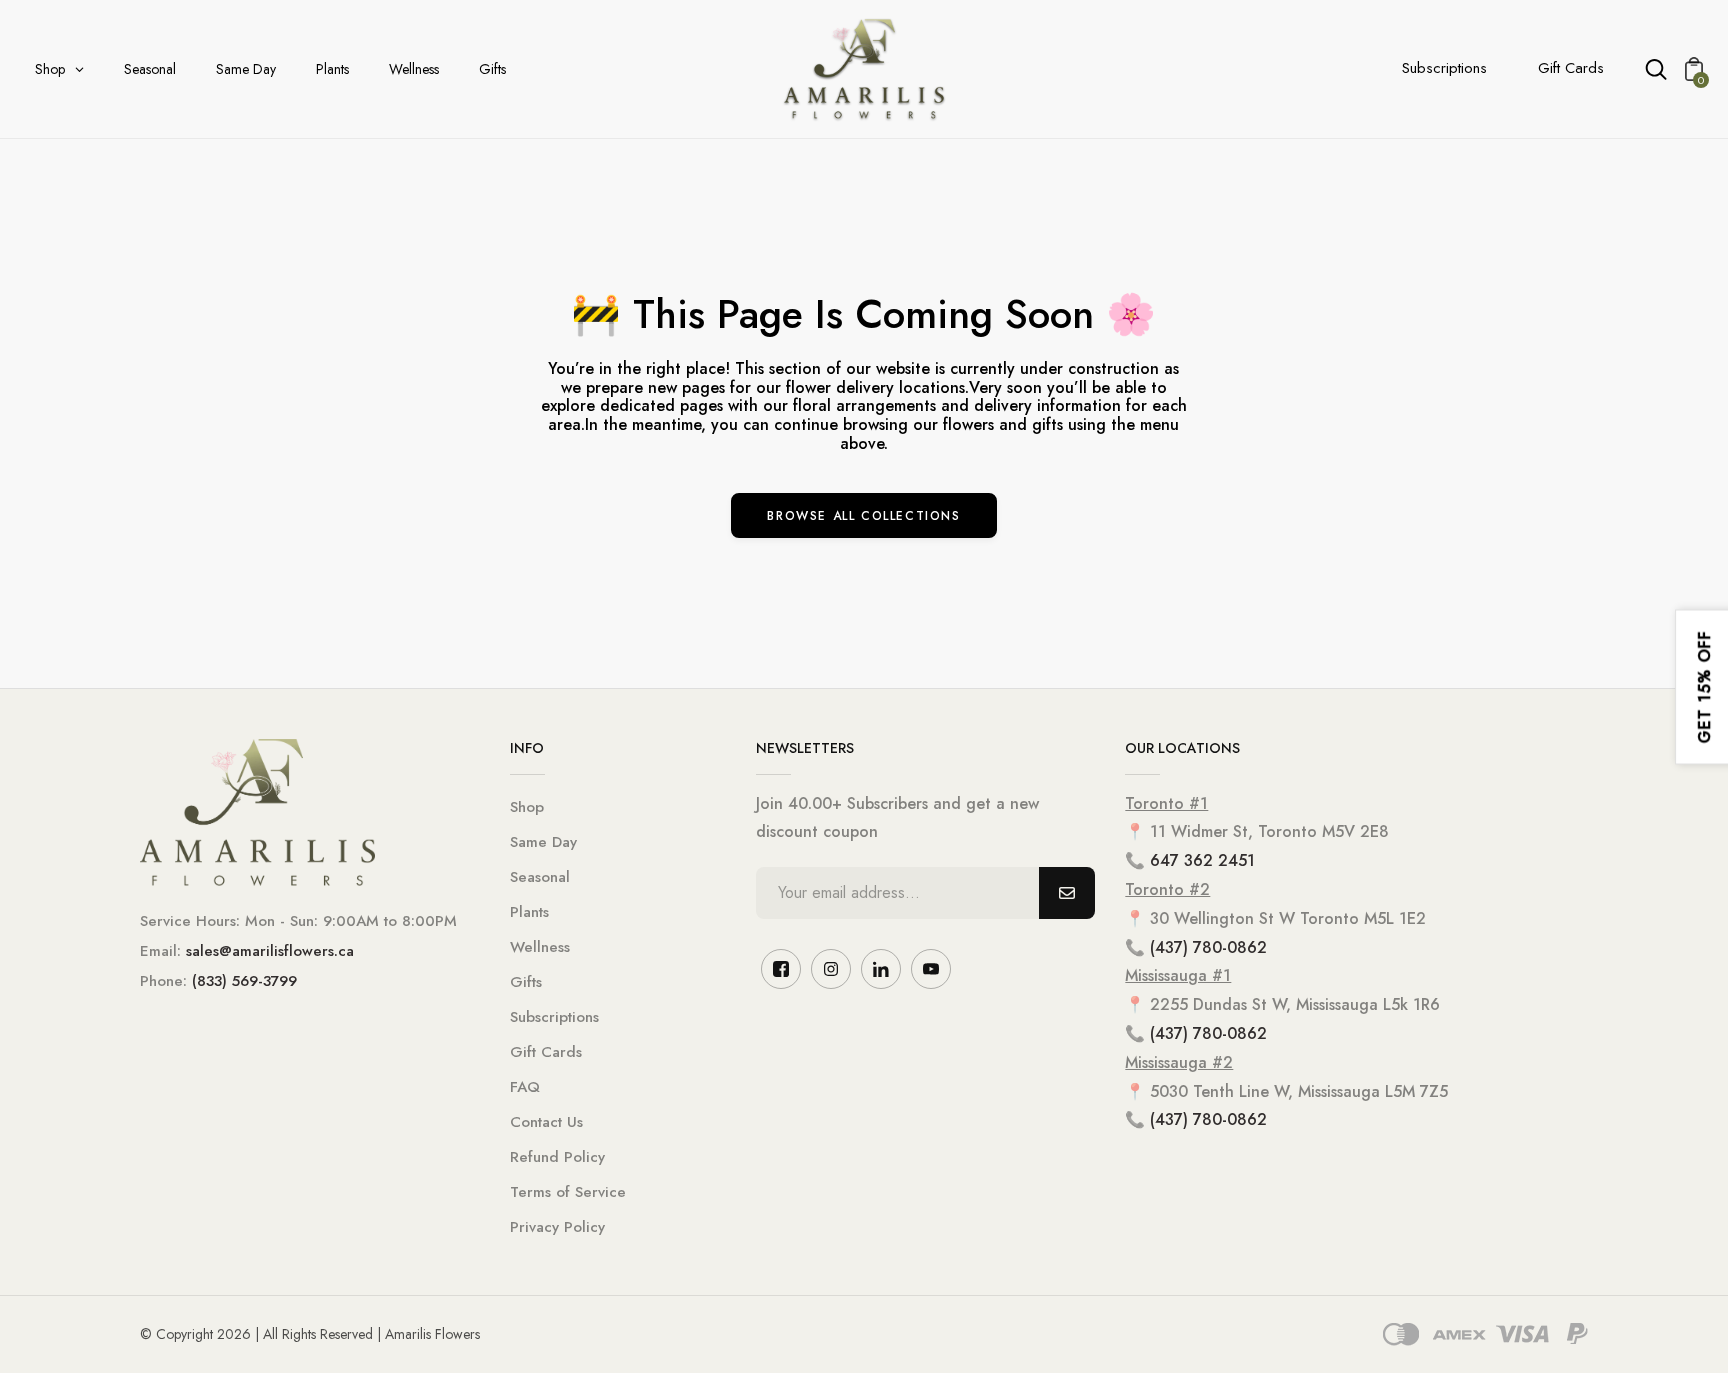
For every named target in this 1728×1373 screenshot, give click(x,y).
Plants (529, 912)
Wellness (540, 947)
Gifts (526, 982)
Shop (527, 807)
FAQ (525, 1087)
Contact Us (546, 1122)
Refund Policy (557, 1157)
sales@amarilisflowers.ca (270, 951)
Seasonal (540, 877)
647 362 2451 (1202, 860)
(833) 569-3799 (244, 981)
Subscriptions (1444, 68)
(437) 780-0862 (1208, 947)
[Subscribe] (1067, 893)
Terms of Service (568, 1192)
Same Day (543, 842)
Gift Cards (1571, 68)
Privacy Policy (557, 1227)
